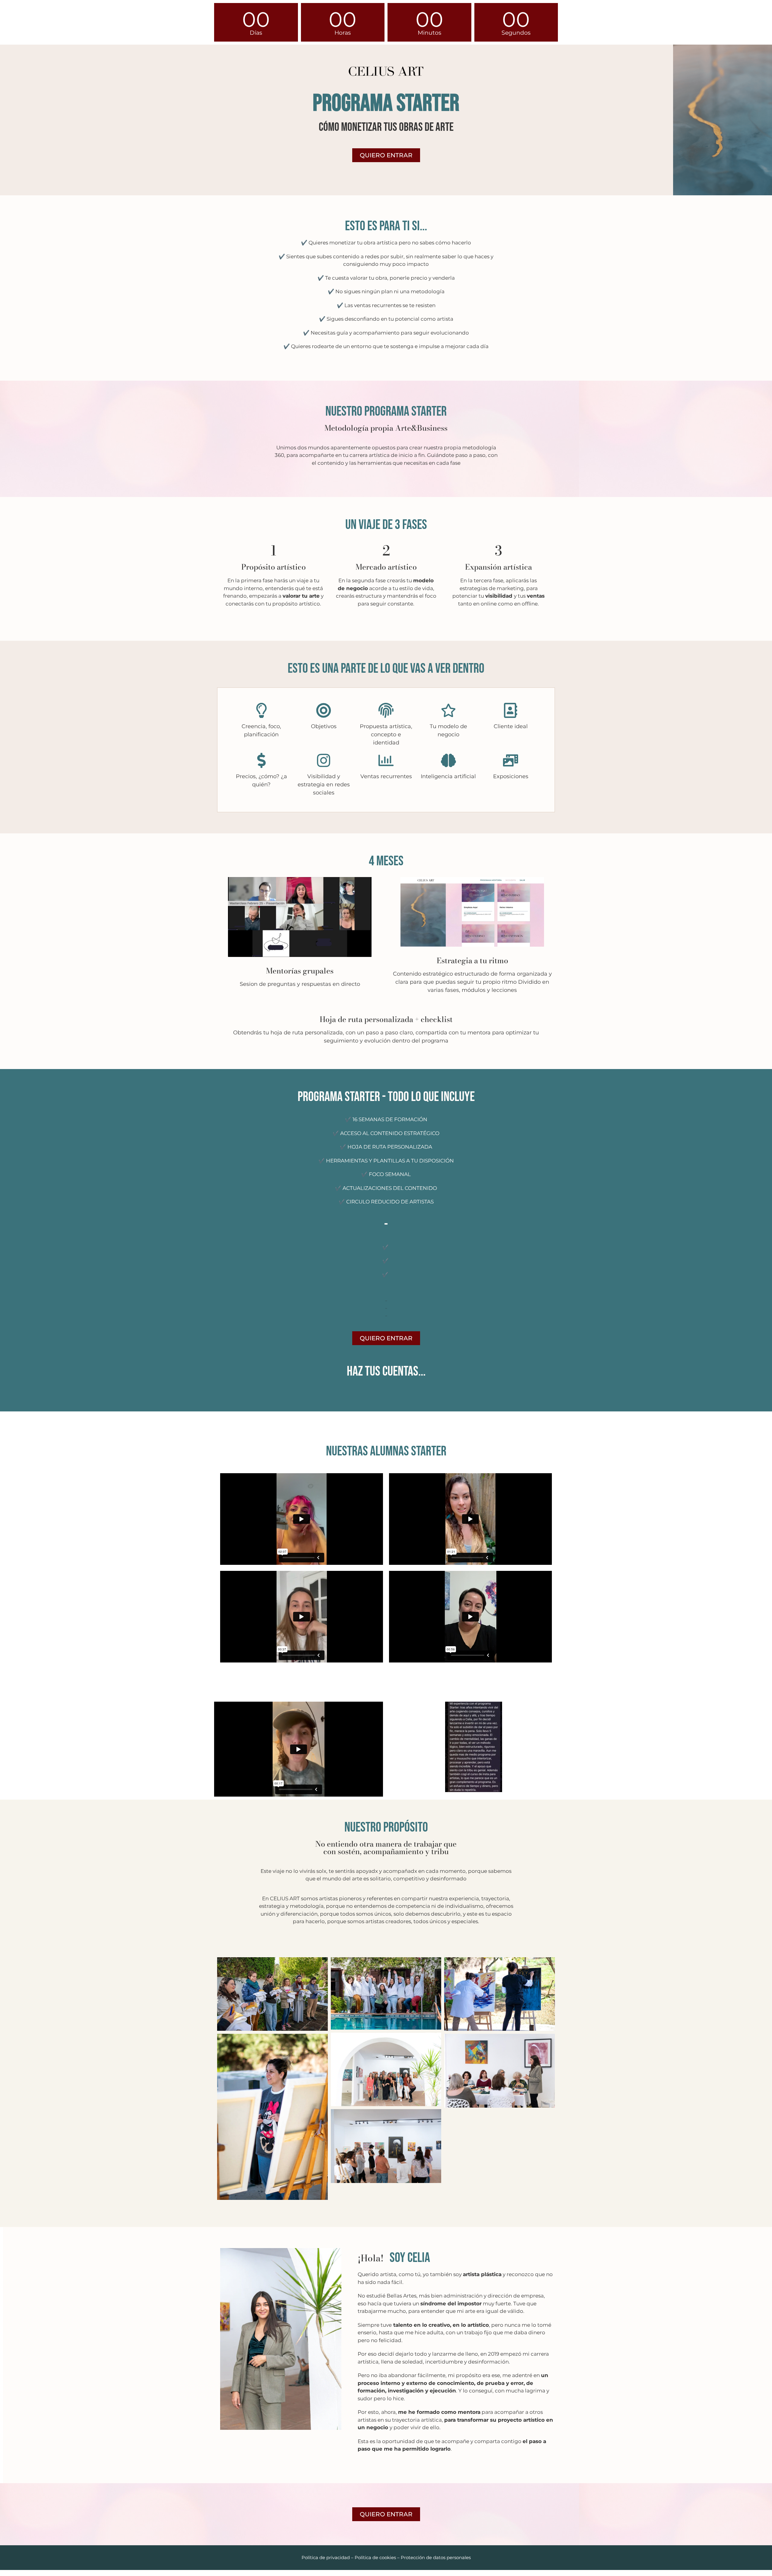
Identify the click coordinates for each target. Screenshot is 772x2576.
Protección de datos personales (436, 2557)
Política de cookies (375, 2557)
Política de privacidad (326, 2557)
